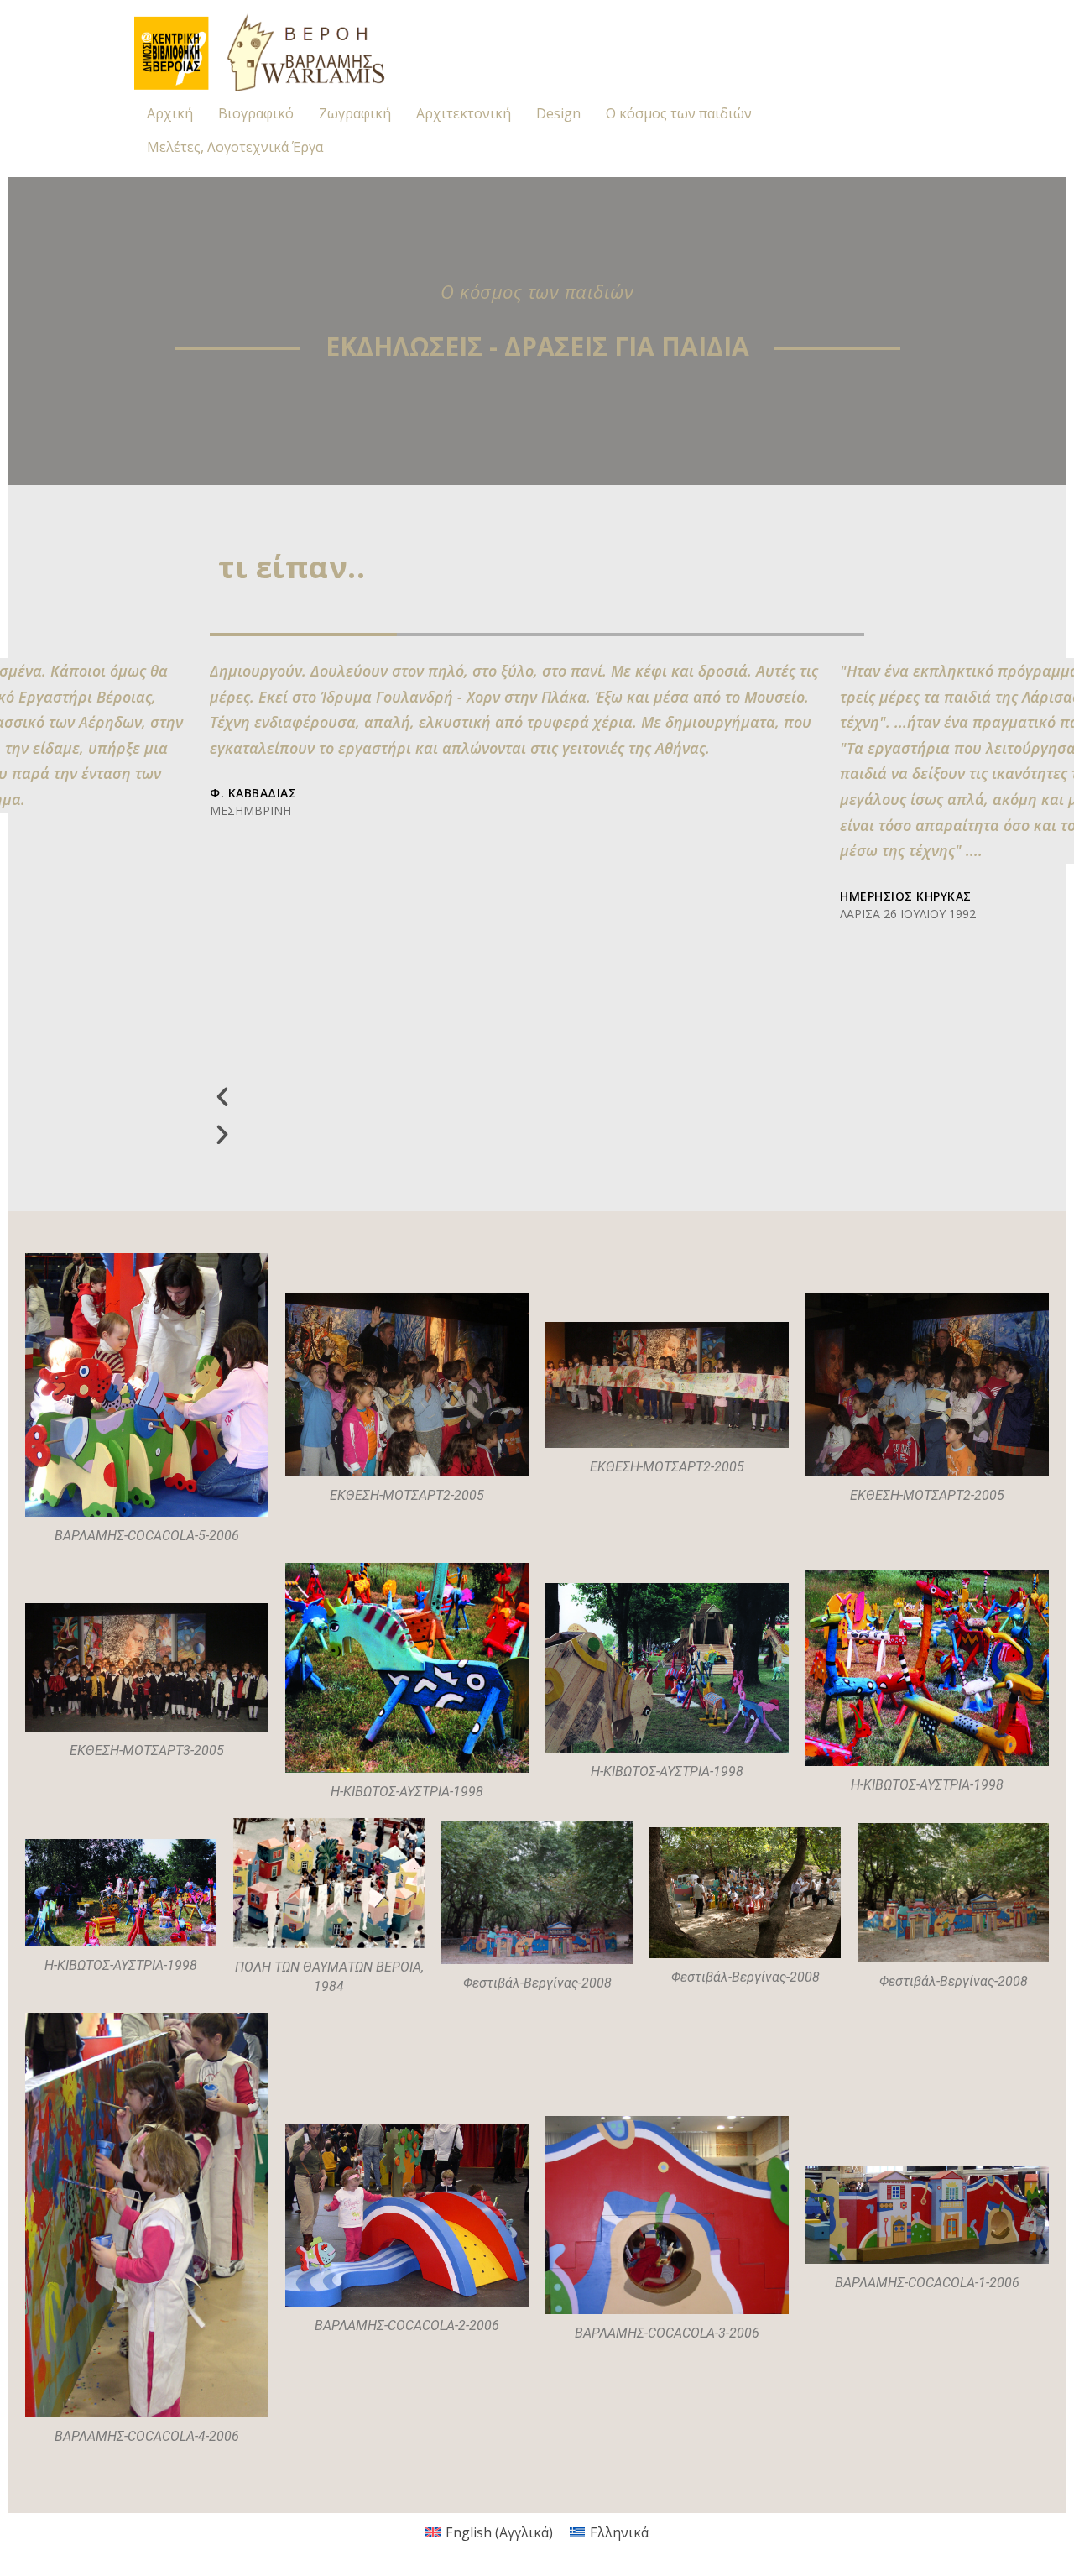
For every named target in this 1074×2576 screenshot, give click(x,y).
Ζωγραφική (355, 113)
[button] (521, 1096)
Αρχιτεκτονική (464, 113)
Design (558, 113)
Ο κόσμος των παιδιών (679, 113)
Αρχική (170, 113)
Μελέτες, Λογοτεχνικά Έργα (235, 147)
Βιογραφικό (256, 113)
